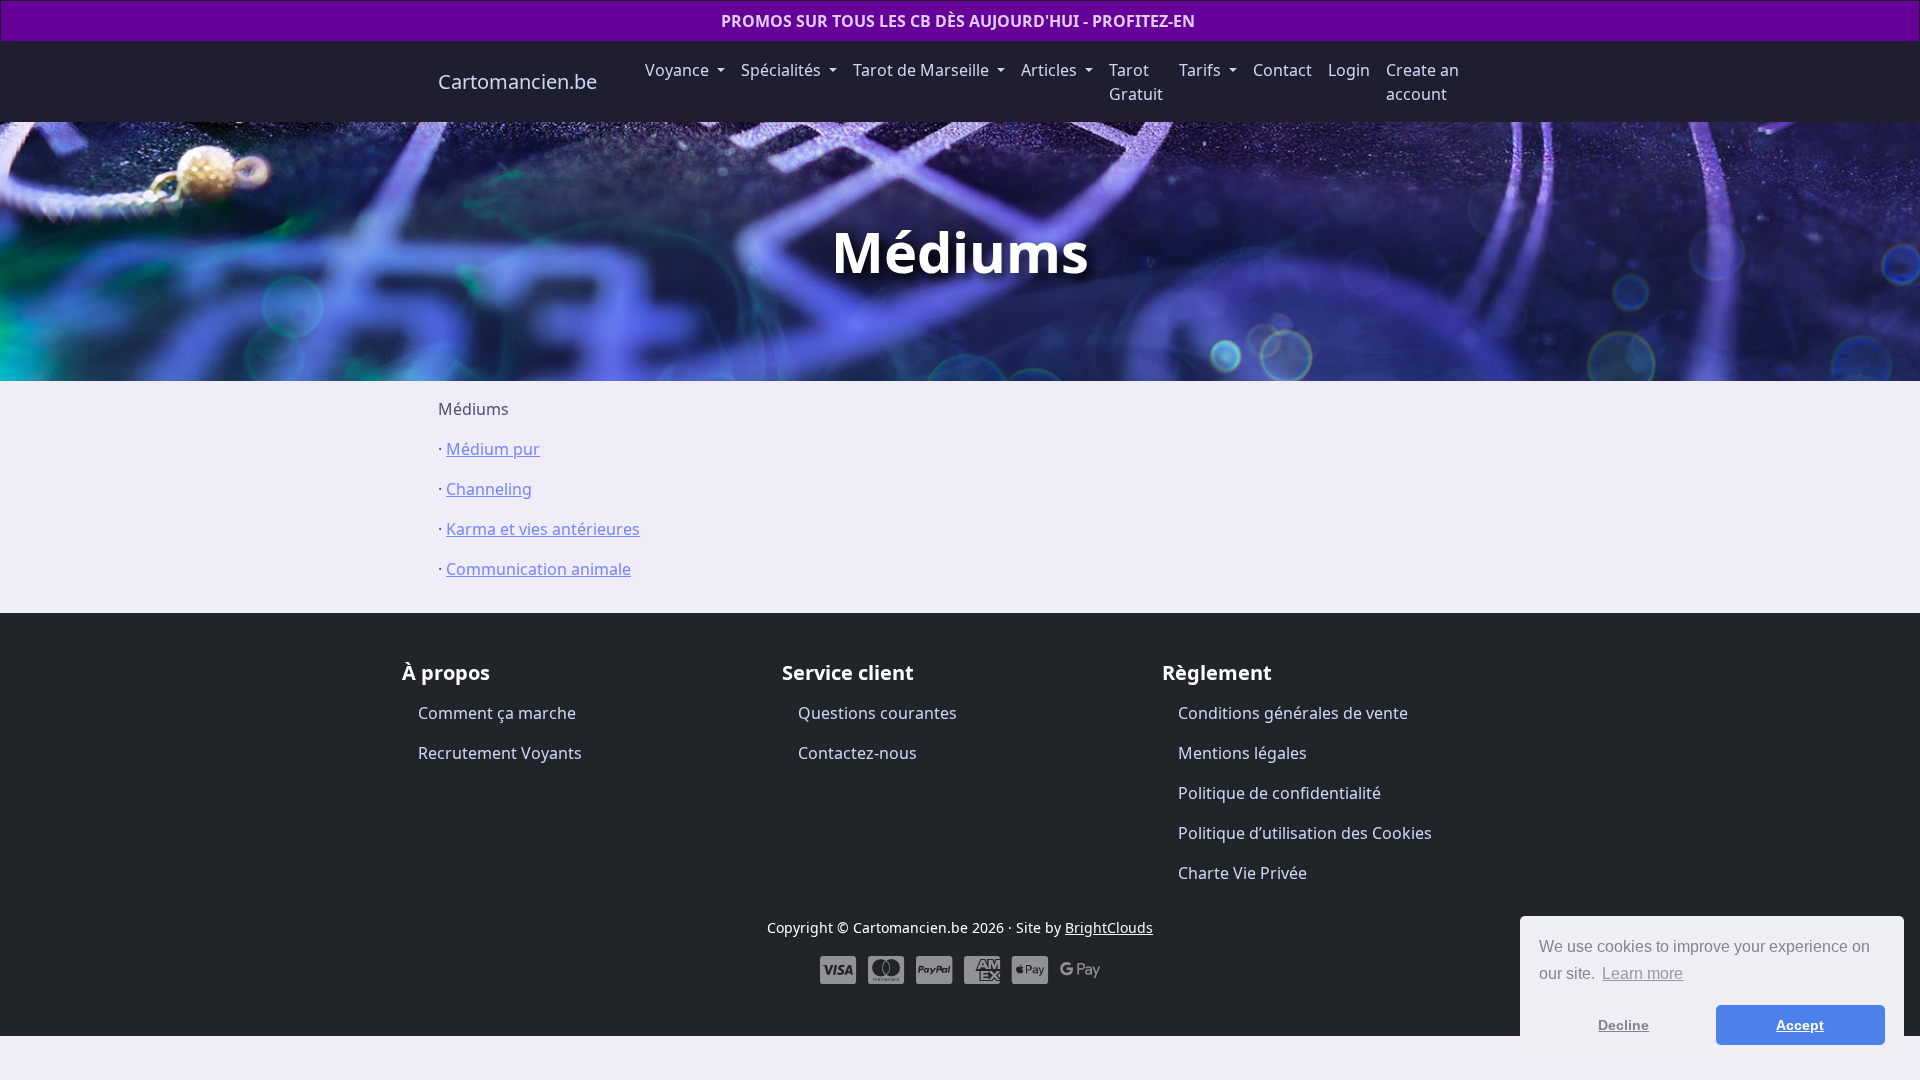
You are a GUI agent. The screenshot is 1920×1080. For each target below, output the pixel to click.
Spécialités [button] (783, 70)
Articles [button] (1051, 70)
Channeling (489, 489)
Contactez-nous (857, 753)
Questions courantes (877, 713)
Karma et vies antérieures (543, 529)
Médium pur (493, 449)
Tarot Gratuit (1136, 82)
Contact (1282, 70)
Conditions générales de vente (1293, 713)
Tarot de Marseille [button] (923, 70)
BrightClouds (1109, 927)
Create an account (1422, 82)
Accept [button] (1800, 1025)
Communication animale (538, 569)
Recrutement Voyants (500, 753)
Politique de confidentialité (1279, 793)
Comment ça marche (497, 713)
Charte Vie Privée (1242, 873)
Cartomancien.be (517, 81)
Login (1349, 70)
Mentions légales (1242, 753)
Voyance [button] (679, 70)
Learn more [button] (1642, 973)
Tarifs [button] (1202, 70)
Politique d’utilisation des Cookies (1305, 833)
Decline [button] (1623, 1025)
